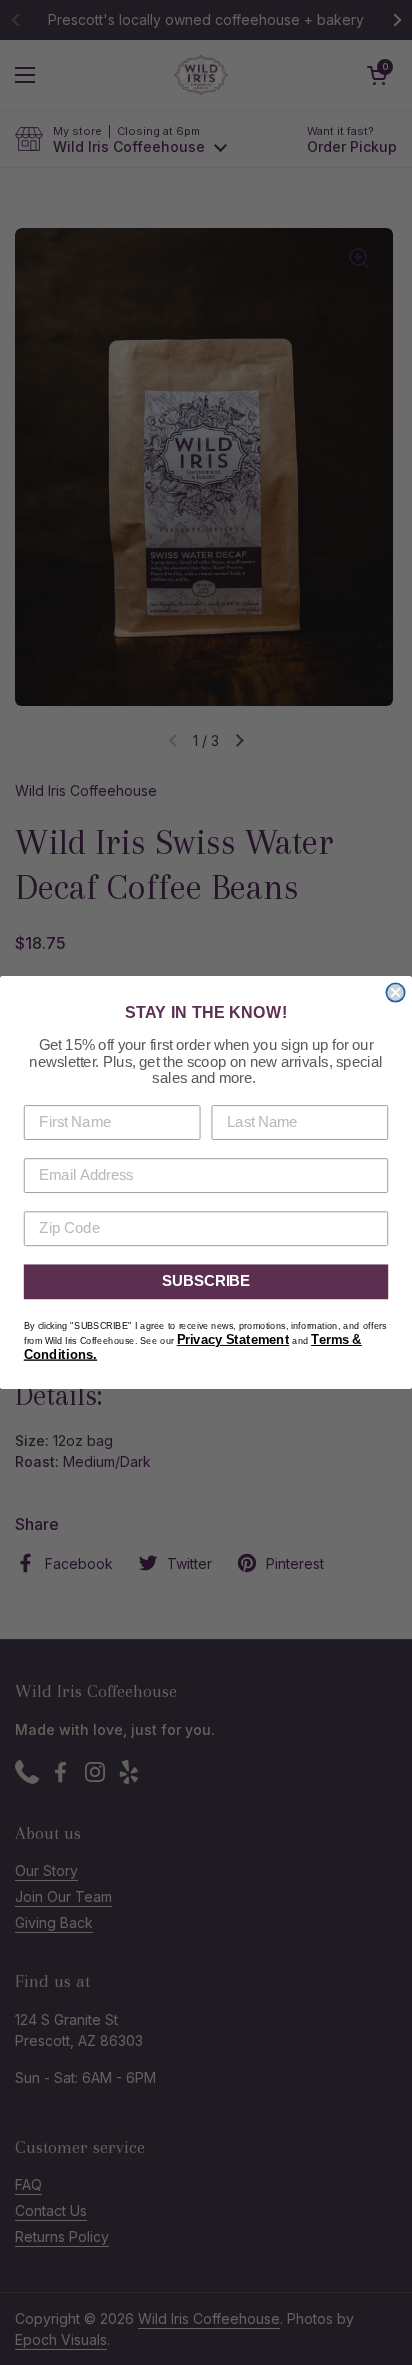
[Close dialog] (395, 992)
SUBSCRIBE (206, 1282)
